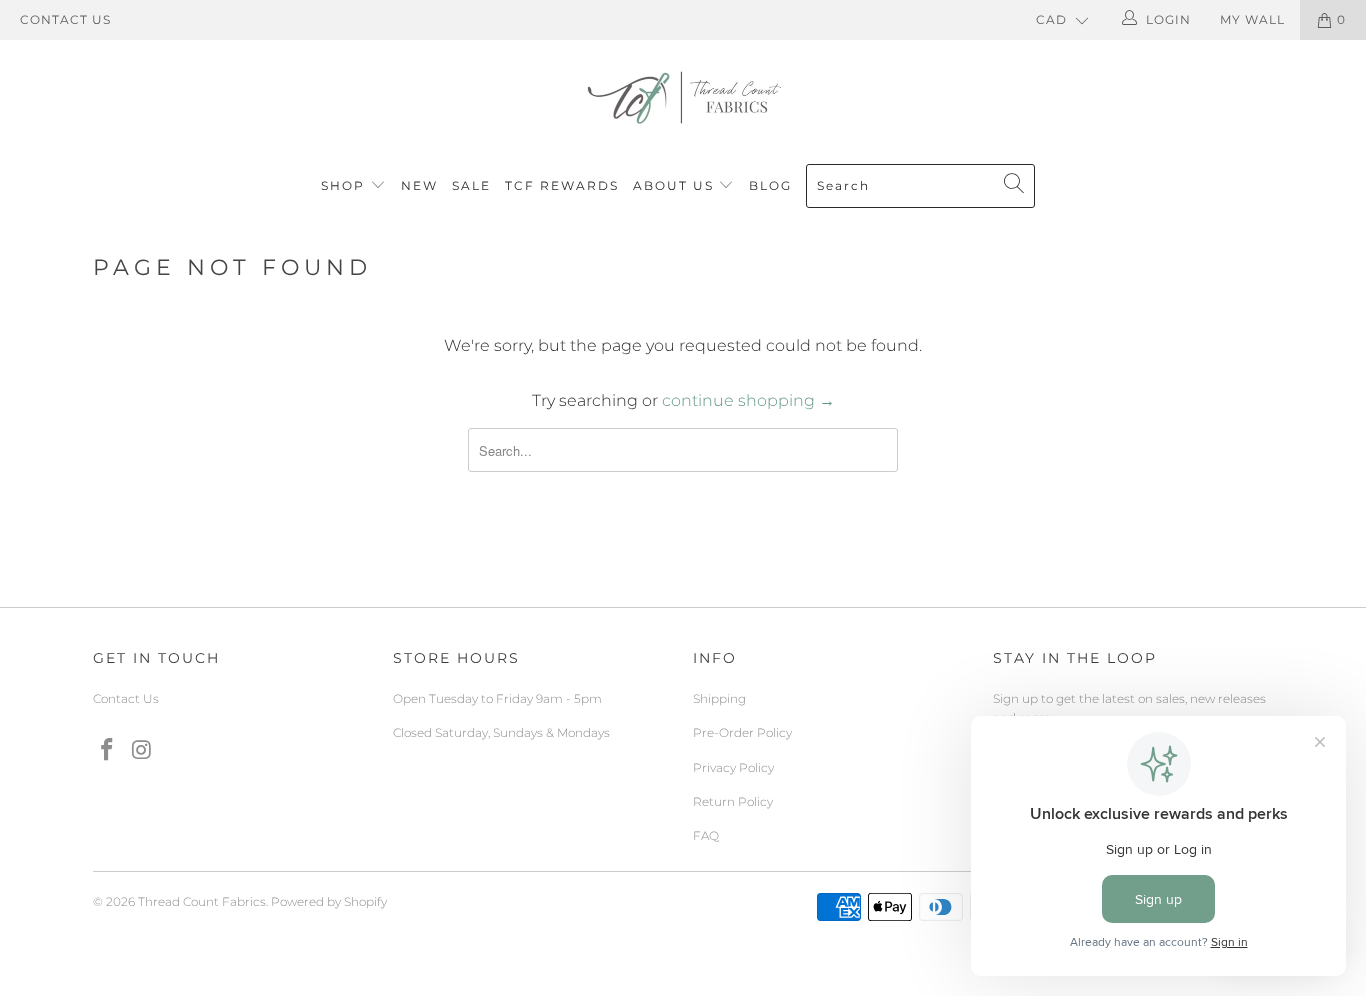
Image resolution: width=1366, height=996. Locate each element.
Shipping (719, 698)
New (419, 185)
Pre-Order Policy (742, 732)
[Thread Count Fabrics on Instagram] (143, 751)
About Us (676, 185)
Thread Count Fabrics (202, 901)
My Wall (1252, 19)
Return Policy (733, 801)
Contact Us (65, 19)
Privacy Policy (733, 767)
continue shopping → (748, 400)
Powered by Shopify (329, 901)
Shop (343, 185)
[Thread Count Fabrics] (683, 97)
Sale (471, 185)
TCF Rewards (562, 185)
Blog (770, 185)
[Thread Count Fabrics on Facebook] (108, 751)
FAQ (706, 835)
